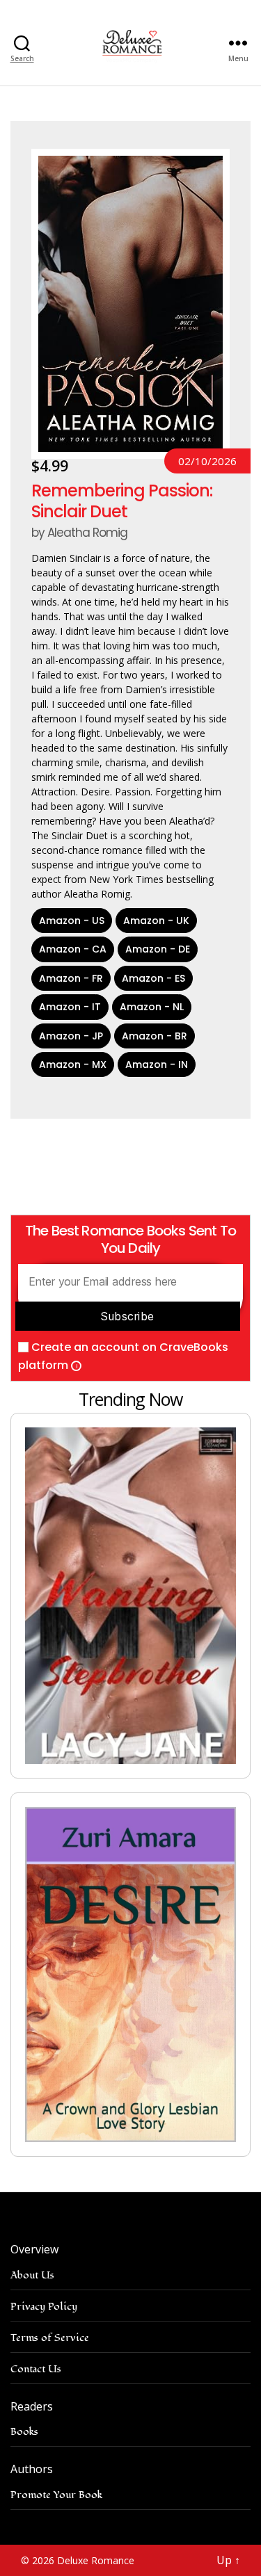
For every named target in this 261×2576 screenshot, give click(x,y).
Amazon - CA (73, 949)
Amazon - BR (155, 1036)
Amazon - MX (73, 1064)
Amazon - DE (158, 949)
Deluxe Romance (96, 2560)
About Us (32, 2275)
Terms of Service (50, 2338)
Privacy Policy (44, 2307)
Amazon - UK (156, 921)
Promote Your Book (56, 2495)
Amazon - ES (153, 978)
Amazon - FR (71, 978)
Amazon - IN (157, 1064)
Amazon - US (72, 921)
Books (24, 2432)
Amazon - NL (152, 1007)
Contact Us (36, 2369)
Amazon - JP (71, 1036)
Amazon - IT (70, 1007)
